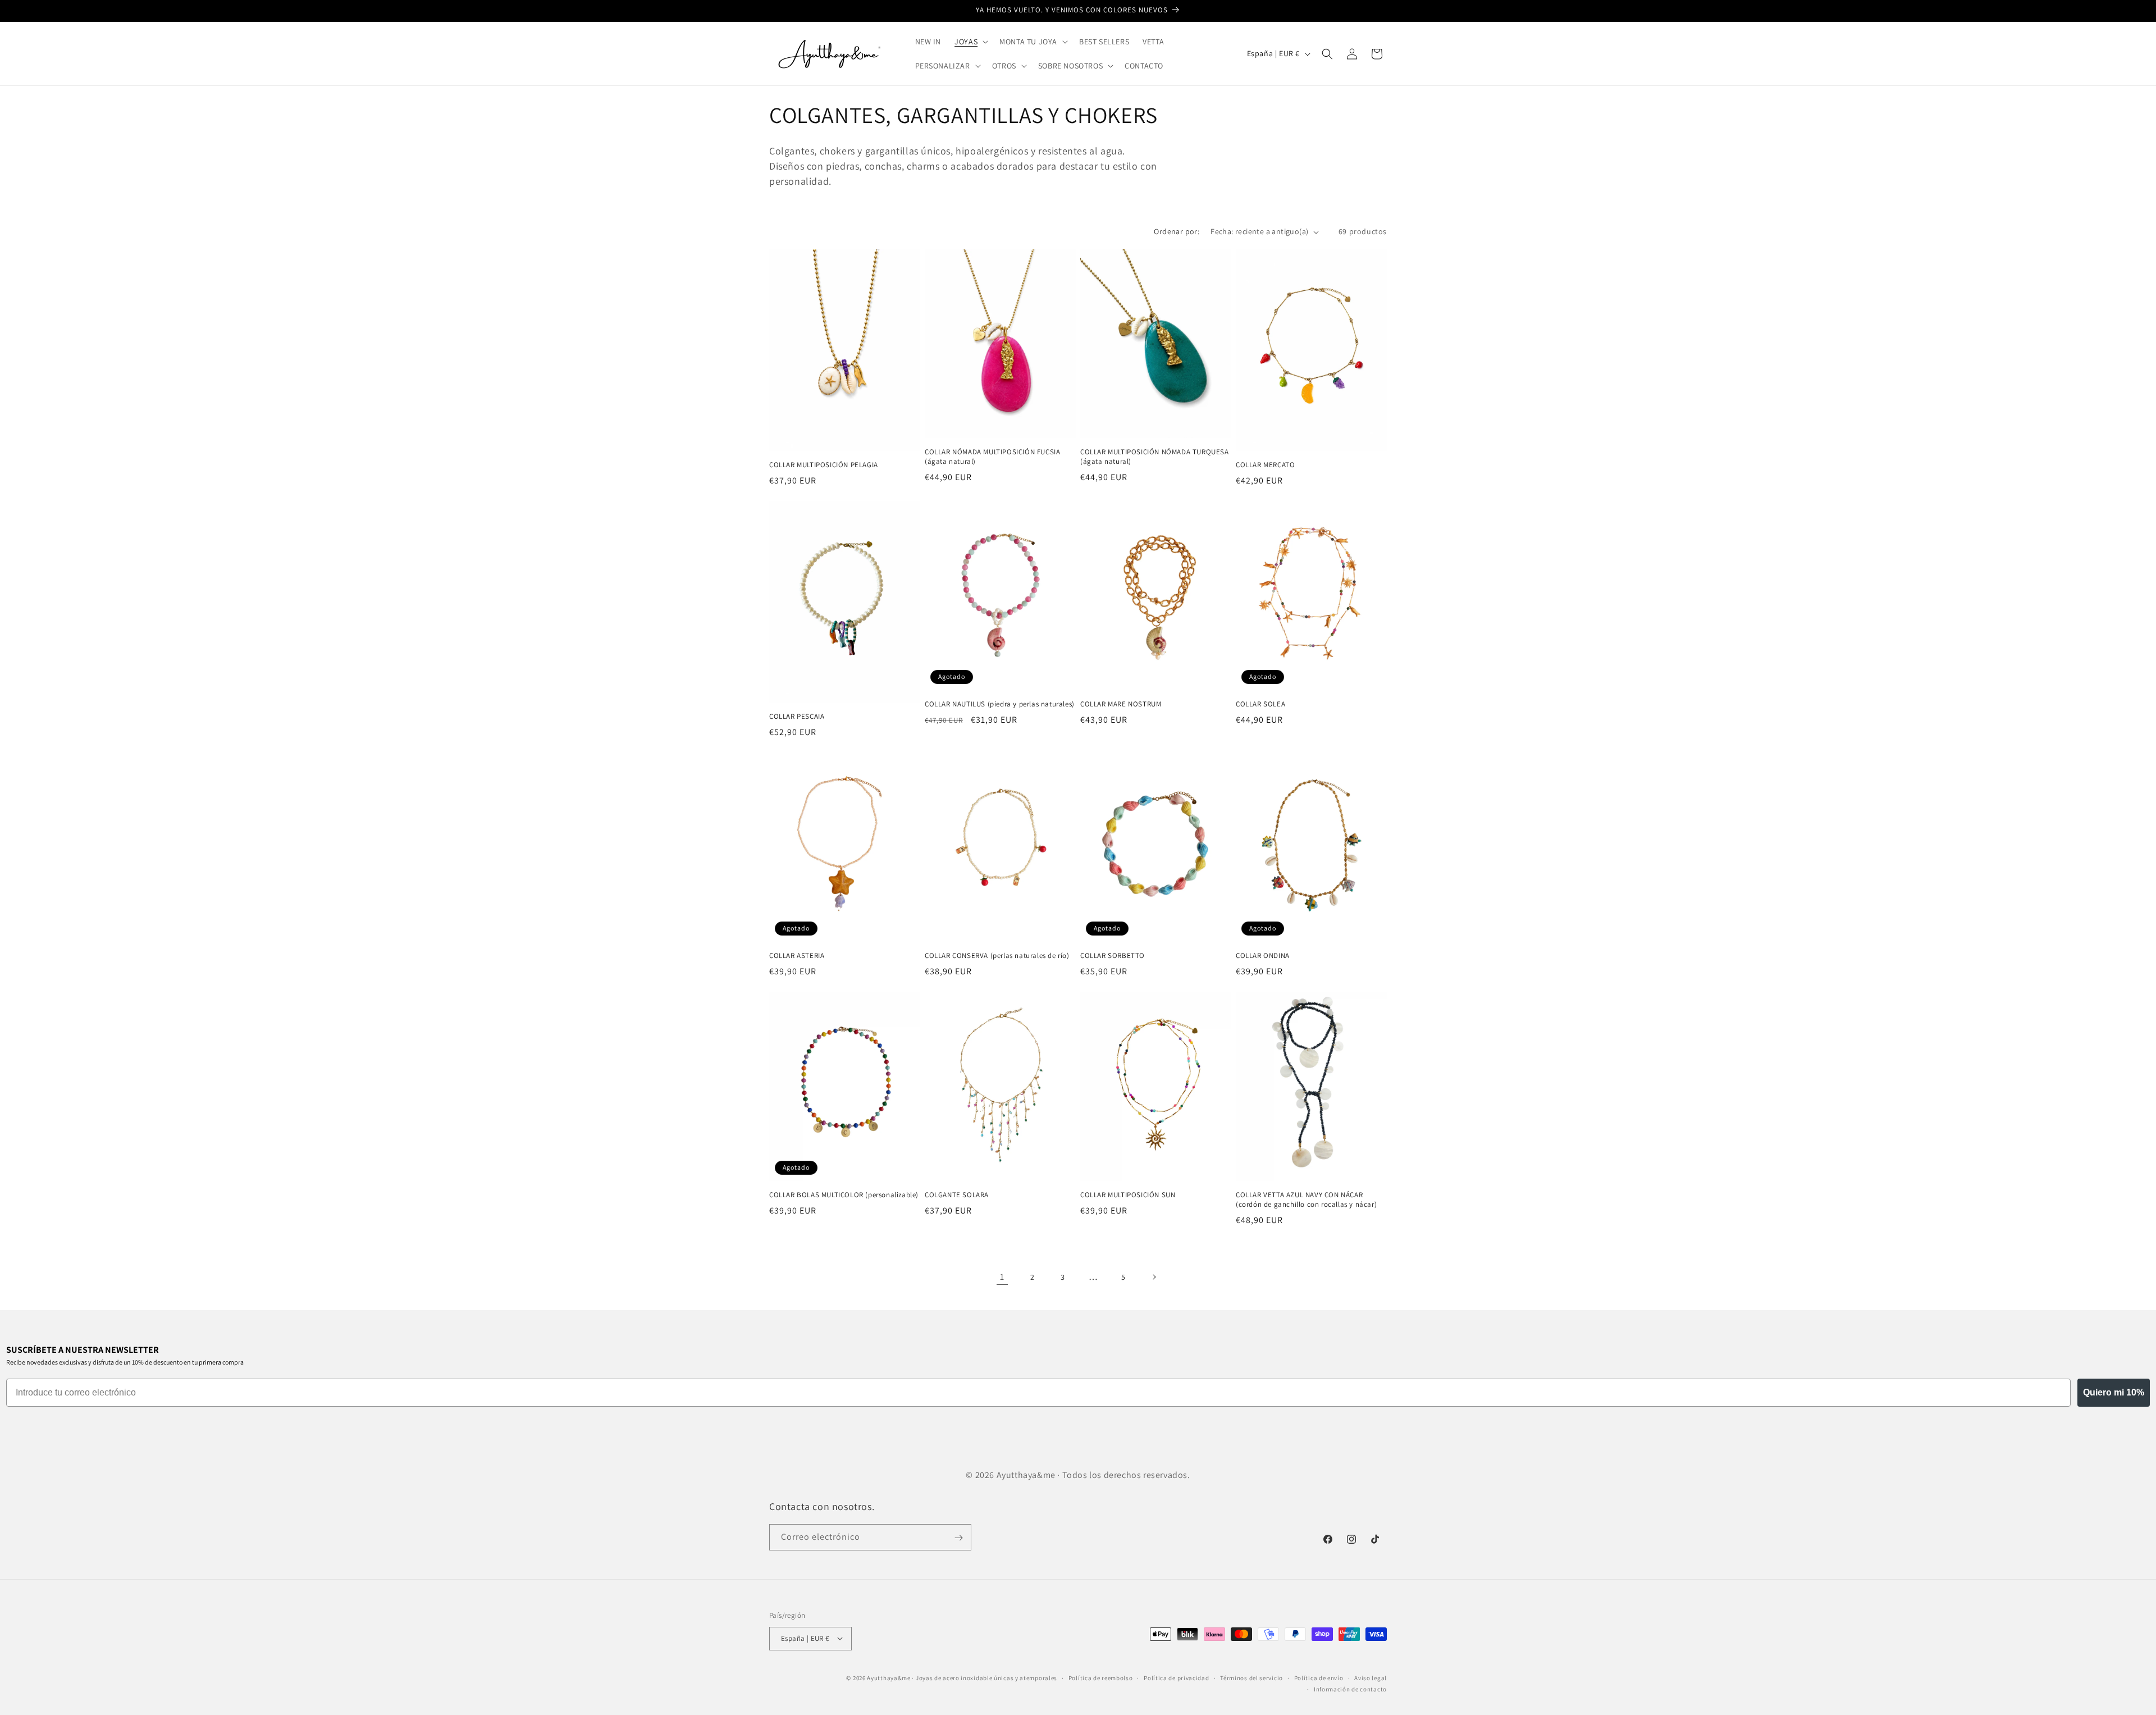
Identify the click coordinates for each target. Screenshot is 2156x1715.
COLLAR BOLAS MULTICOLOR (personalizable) (844, 1195)
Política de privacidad (1176, 1677)
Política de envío (1319, 1677)
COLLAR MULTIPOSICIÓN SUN (1128, 1195)
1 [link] (1002, 1277)
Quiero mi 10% (2114, 1392)
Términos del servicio (1251, 1677)
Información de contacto (1350, 1689)
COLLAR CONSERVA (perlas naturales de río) (997, 956)
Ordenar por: (1177, 231)
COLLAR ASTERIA (797, 956)
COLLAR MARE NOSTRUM (1121, 704)
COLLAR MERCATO (1265, 465)
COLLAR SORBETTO (1113, 956)
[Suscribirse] (958, 1538)
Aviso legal (1371, 1677)
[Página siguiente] (1154, 1277)
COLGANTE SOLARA (957, 1195)
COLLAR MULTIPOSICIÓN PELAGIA (824, 465)
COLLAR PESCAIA (797, 717)
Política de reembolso (1101, 1677)
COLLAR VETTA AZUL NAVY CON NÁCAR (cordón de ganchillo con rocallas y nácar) (1306, 1200)
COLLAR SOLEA (1260, 704)
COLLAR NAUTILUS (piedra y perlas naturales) (1000, 704)
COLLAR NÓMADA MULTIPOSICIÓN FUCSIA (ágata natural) (992, 457)
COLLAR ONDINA (1263, 956)
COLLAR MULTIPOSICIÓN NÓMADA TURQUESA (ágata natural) (1155, 457)
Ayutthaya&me (889, 1677)
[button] (970, 42)
